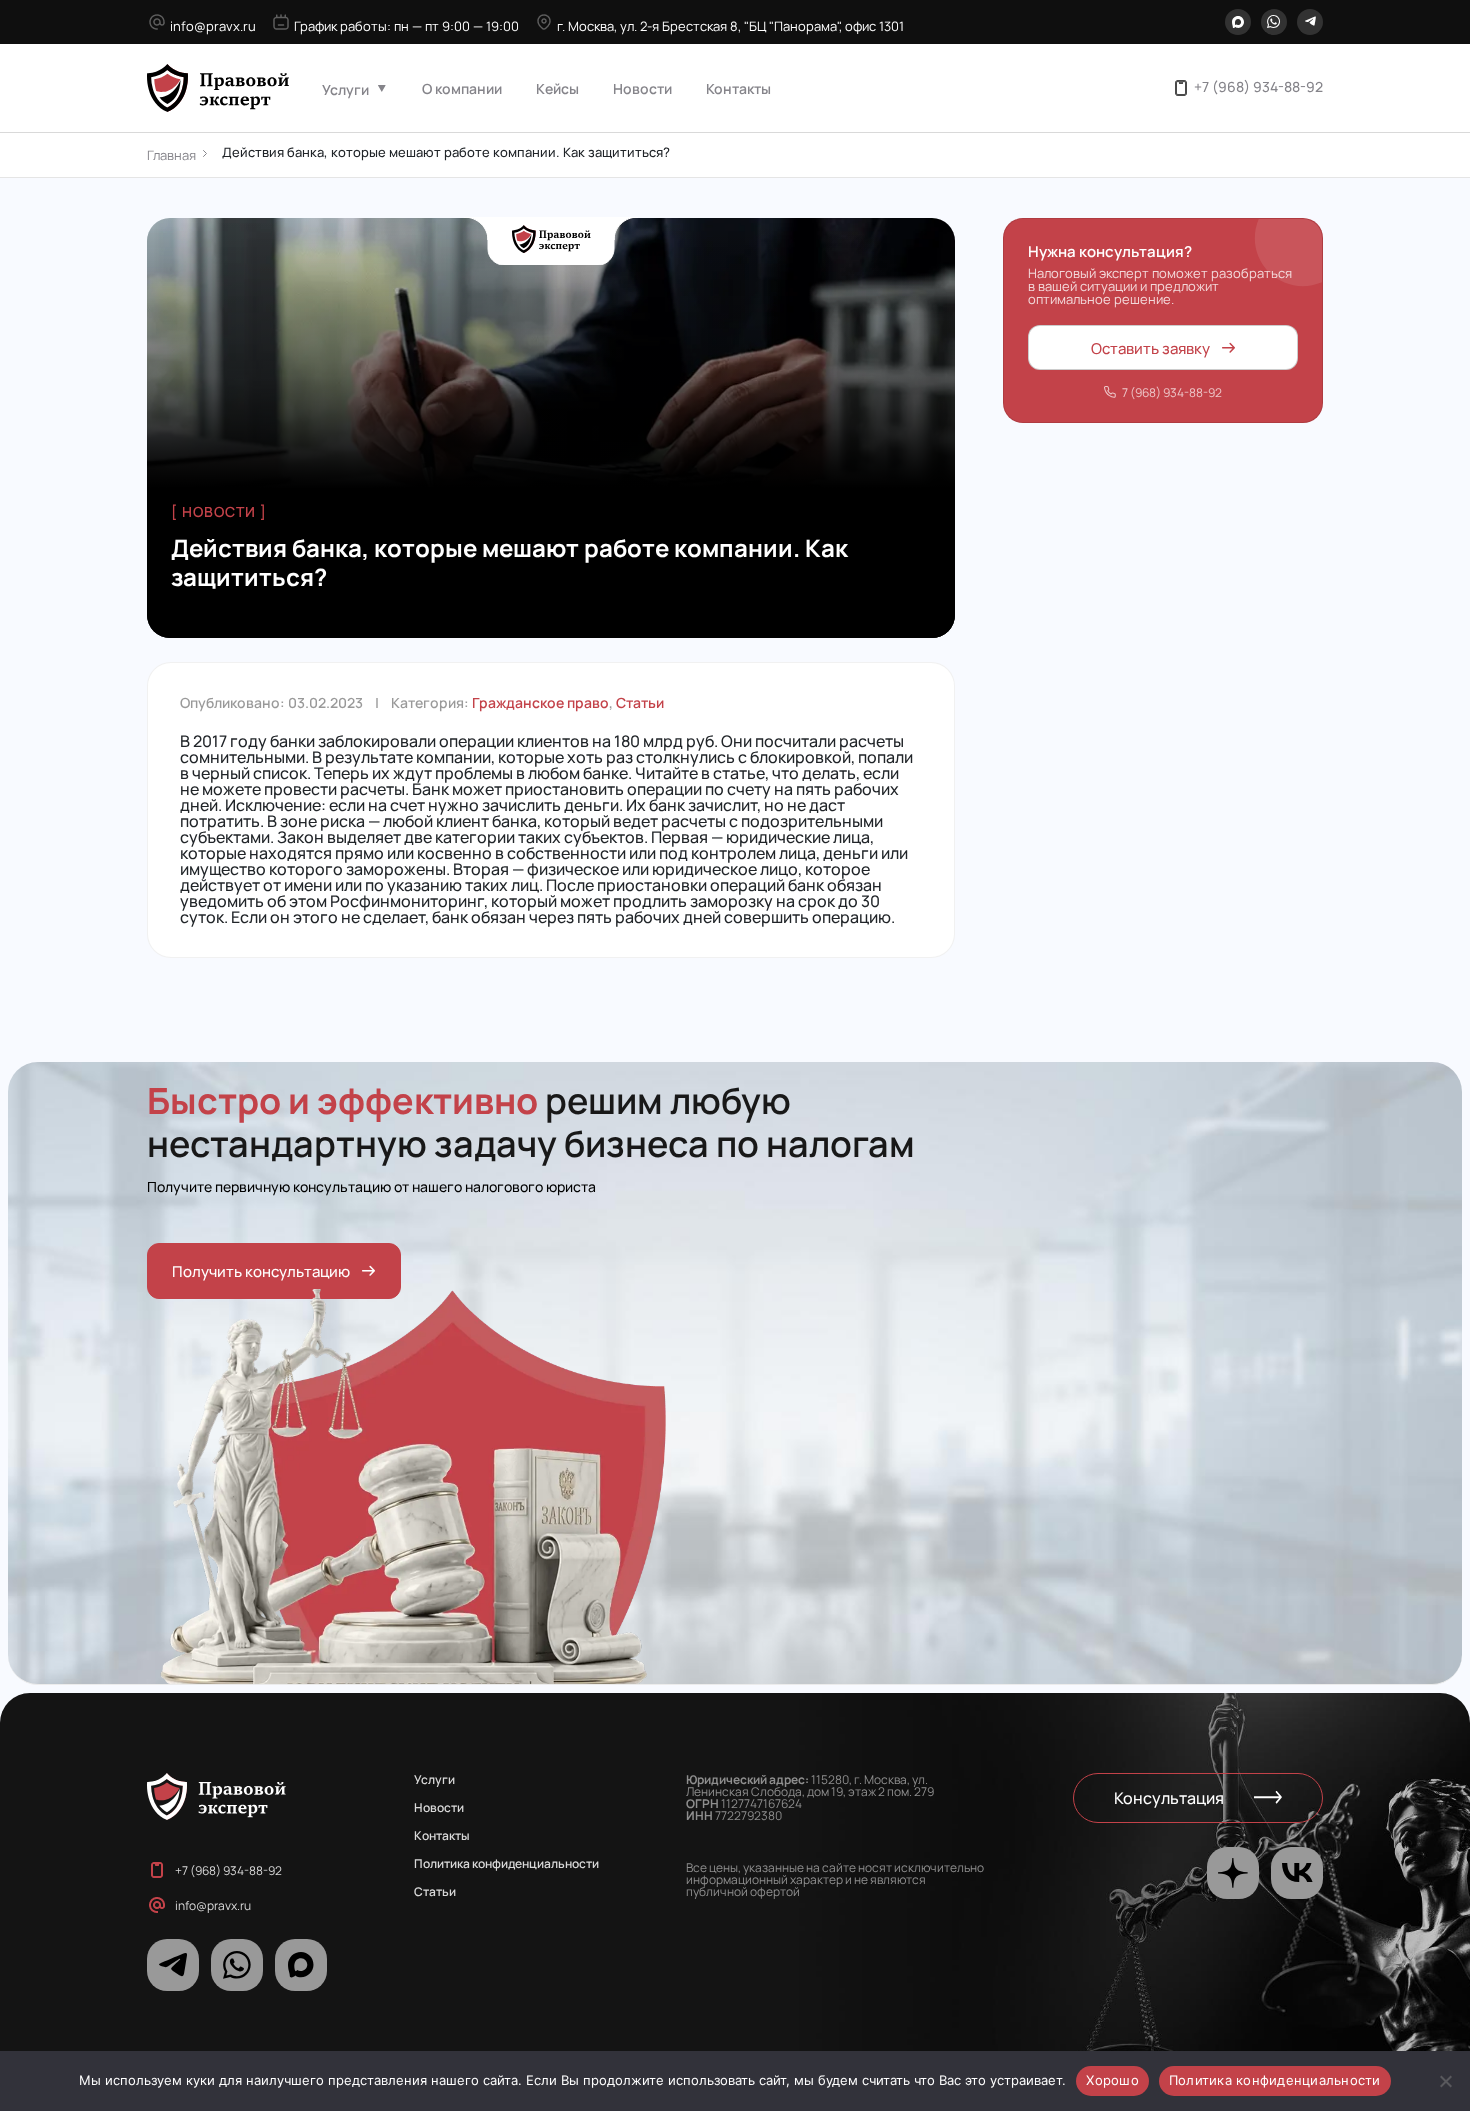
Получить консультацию (261, 1270)
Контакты (738, 88)
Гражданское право (540, 702)
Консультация (1169, 1797)
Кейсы (557, 88)
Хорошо (1112, 2080)
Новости (642, 88)
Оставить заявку (1150, 346)
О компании (462, 88)
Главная (171, 154)
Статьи (640, 702)
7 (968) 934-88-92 (1172, 391)
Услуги (345, 89)
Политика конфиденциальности (506, 1863)
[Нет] (1445, 2081)
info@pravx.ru (213, 25)
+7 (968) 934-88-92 (1258, 86)
